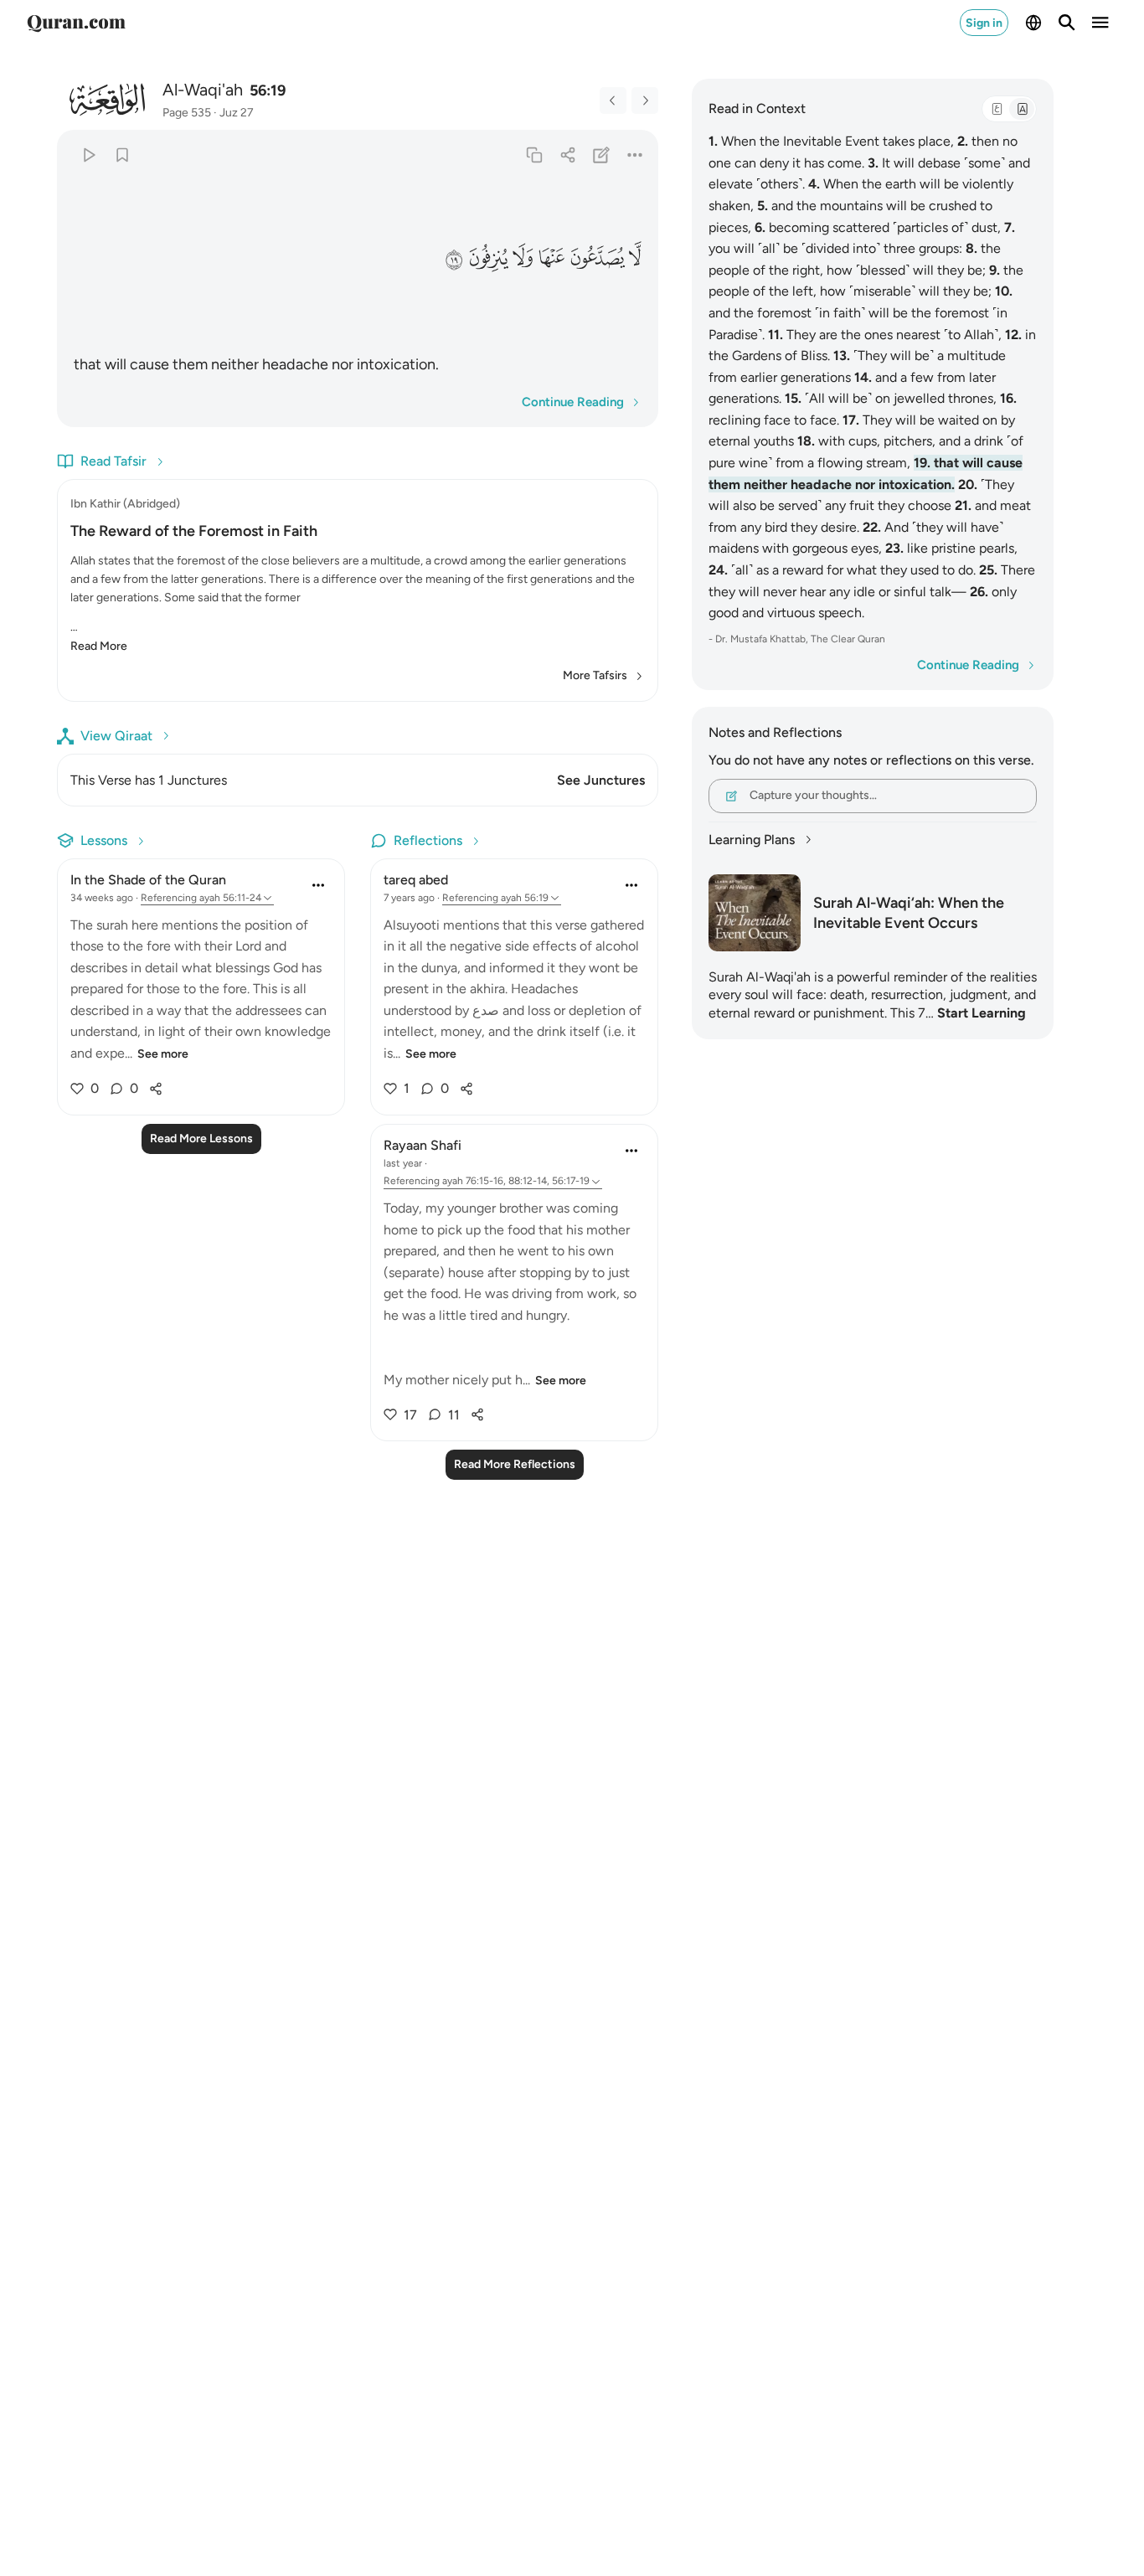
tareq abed (416, 880)
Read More (99, 646)
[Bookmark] (122, 155)
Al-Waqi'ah (203, 90)
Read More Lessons (201, 1139)
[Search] (1067, 23)
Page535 (187, 113)
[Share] (567, 155)
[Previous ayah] (613, 100)
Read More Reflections (515, 1464)
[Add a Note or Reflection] (602, 155)
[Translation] (1022, 109)
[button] (636, 259)
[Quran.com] (76, 23)
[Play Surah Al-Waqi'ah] (88, 155)
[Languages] (1033, 23)
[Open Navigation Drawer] (1100, 23)
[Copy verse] (534, 155)
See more (163, 1054)
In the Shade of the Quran (148, 880)
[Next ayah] (645, 100)
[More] (635, 155)
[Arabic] (997, 109)
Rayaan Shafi (423, 1145)
